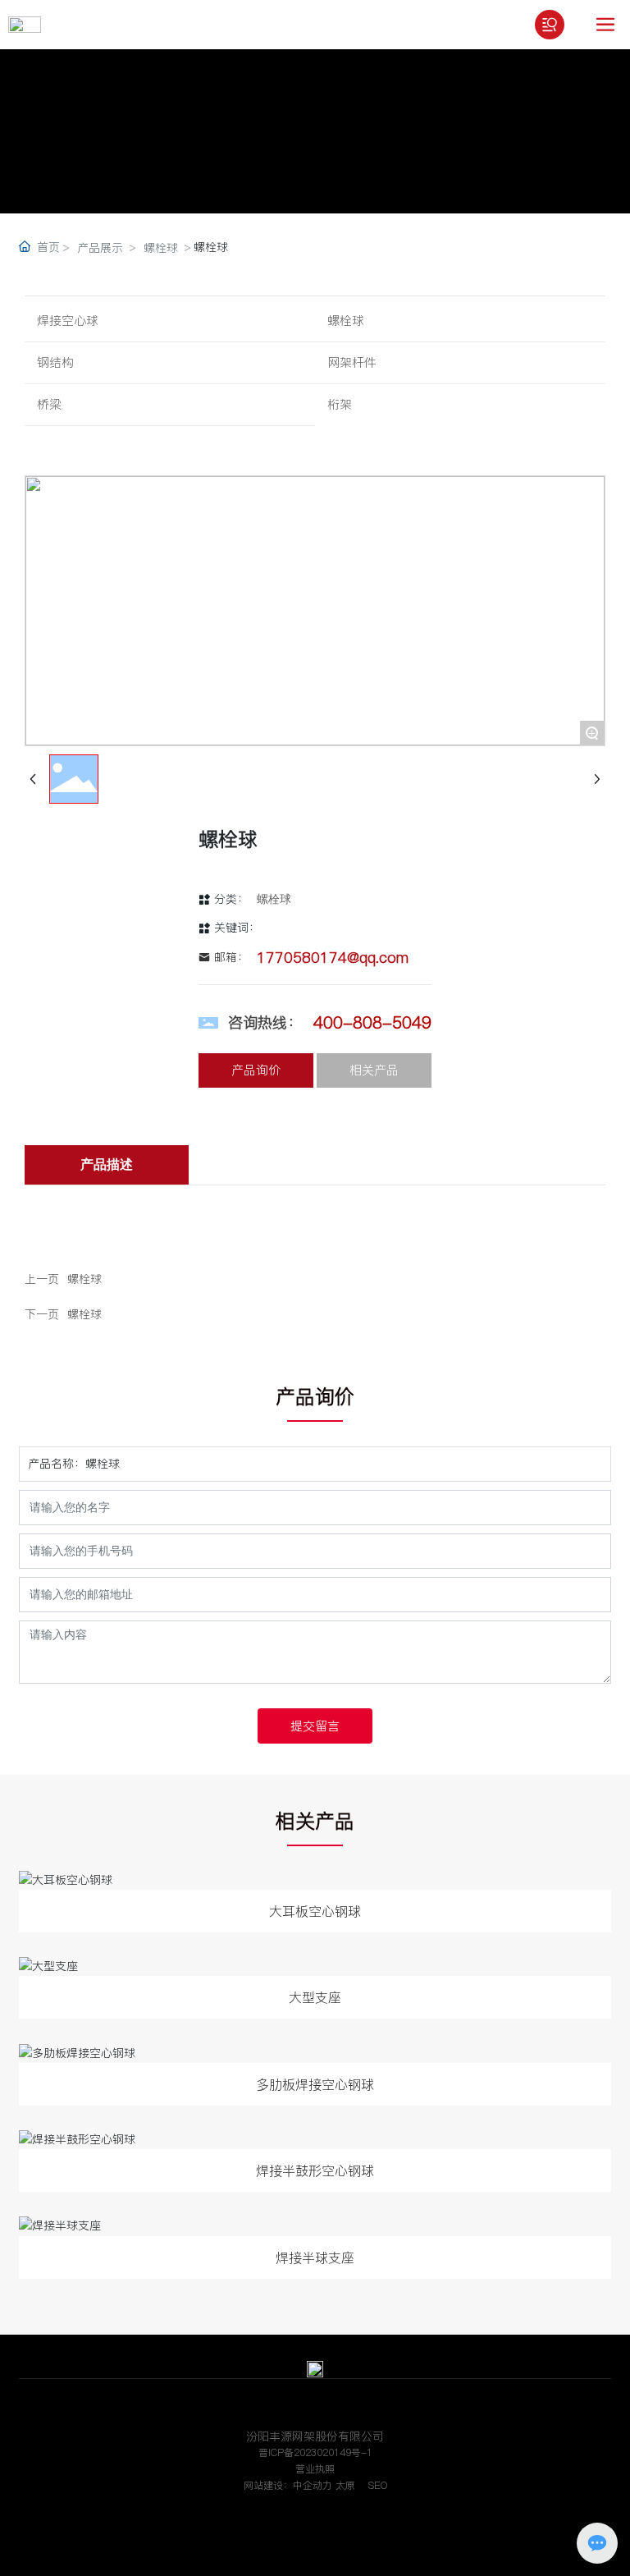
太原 (345, 2485)
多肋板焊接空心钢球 (315, 2084)
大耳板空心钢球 (315, 1911)
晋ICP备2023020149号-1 (315, 2452)
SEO (378, 2485)
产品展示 (100, 248)
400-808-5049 (372, 1023)
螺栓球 (161, 248)
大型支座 (315, 1997)
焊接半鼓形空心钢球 (315, 2170)
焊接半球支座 (315, 2257)
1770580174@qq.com (333, 958)
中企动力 (313, 2485)
